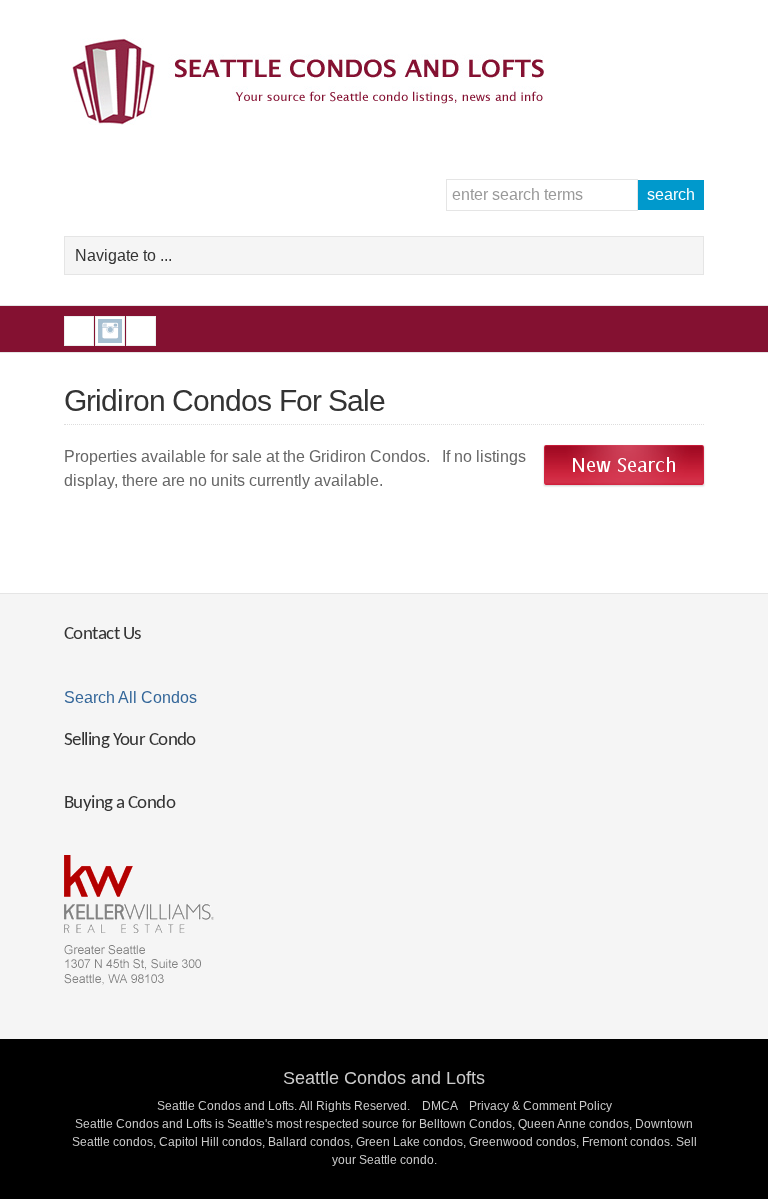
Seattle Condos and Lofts (384, 1078)
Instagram (110, 331)
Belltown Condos (465, 1124)
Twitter (141, 331)
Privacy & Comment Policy (540, 1106)
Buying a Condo (119, 803)
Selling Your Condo (130, 740)
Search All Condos (130, 697)
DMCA (439, 1106)
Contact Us (102, 634)
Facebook (79, 331)
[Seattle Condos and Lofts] (314, 119)
